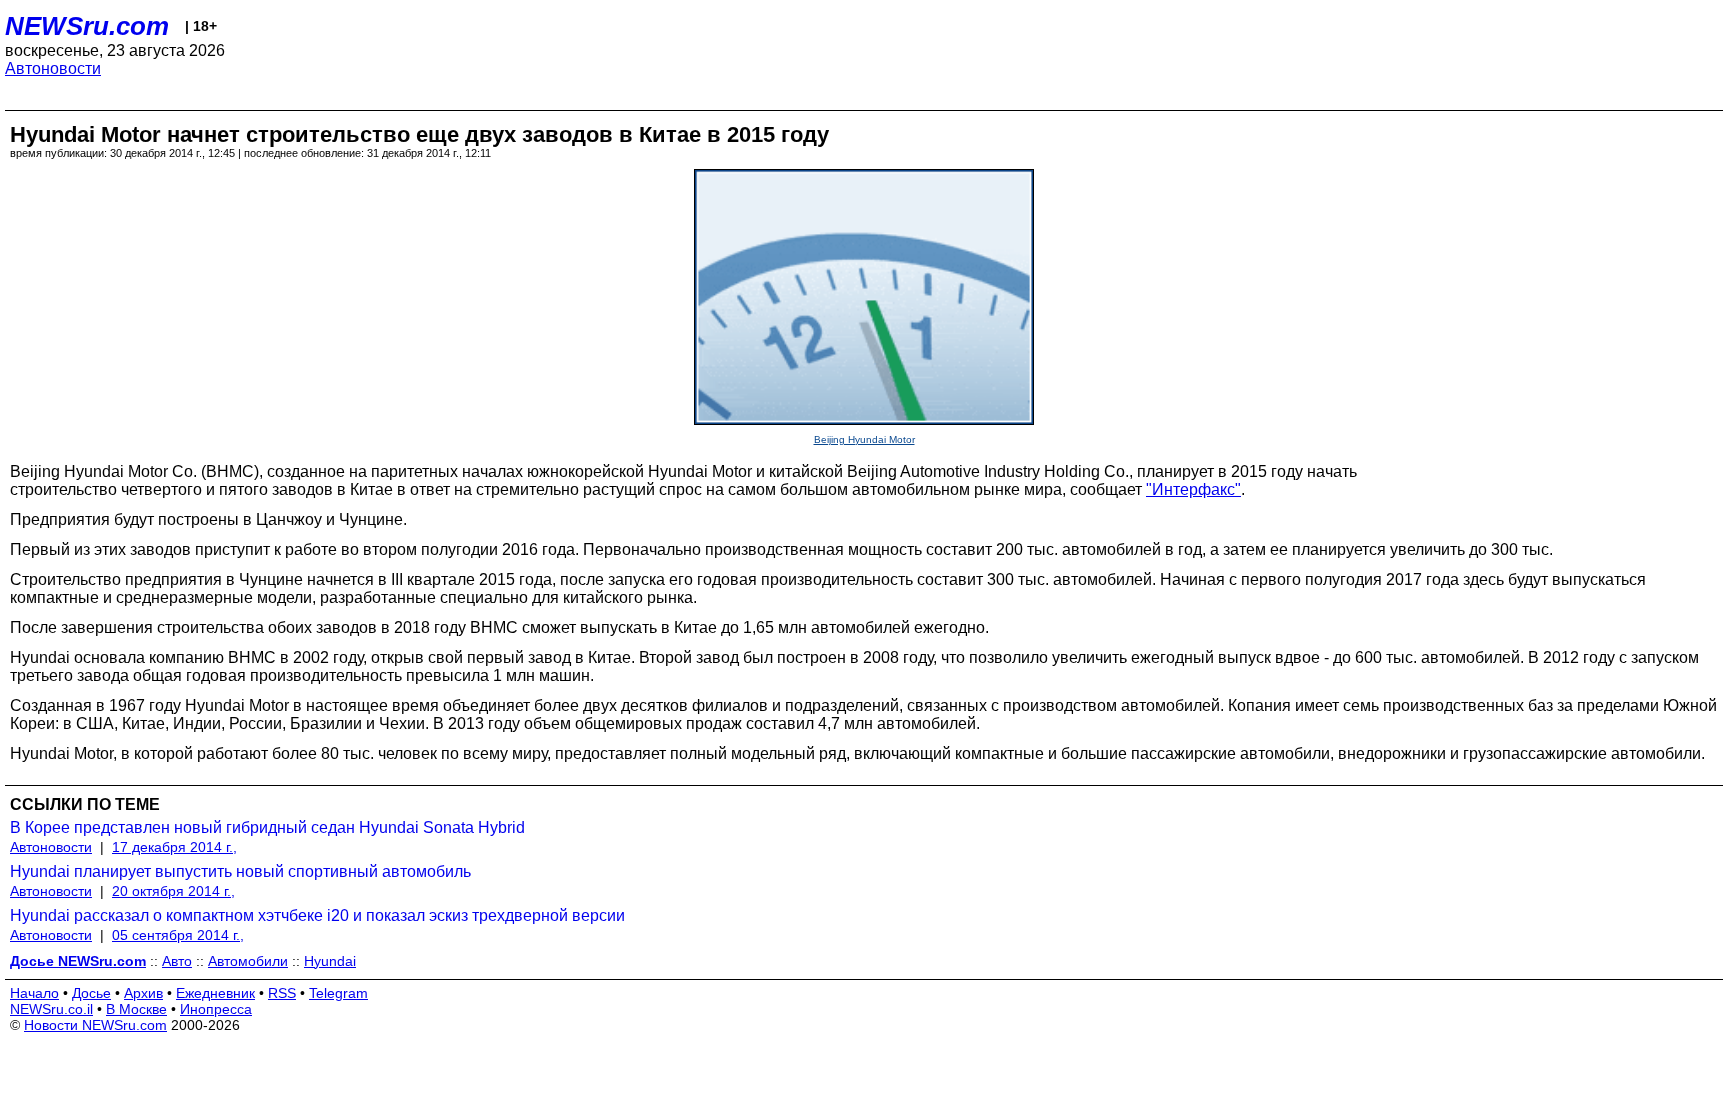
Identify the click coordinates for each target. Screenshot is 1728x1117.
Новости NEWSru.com (95, 1025)
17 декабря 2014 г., (174, 847)
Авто (177, 961)
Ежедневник (215, 993)
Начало (34, 993)
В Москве (136, 1009)
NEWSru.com (87, 26)
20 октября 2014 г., (173, 891)
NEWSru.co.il (51, 1009)
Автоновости (53, 68)
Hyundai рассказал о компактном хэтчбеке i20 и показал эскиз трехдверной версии (317, 915)
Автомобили (248, 961)
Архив (143, 993)
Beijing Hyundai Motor (864, 439)
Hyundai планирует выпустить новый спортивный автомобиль (240, 871)
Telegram (338, 993)
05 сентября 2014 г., (178, 935)
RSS (282, 993)
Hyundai (330, 961)
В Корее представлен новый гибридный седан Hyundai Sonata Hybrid (267, 827)
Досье (91, 993)
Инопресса (216, 1009)
